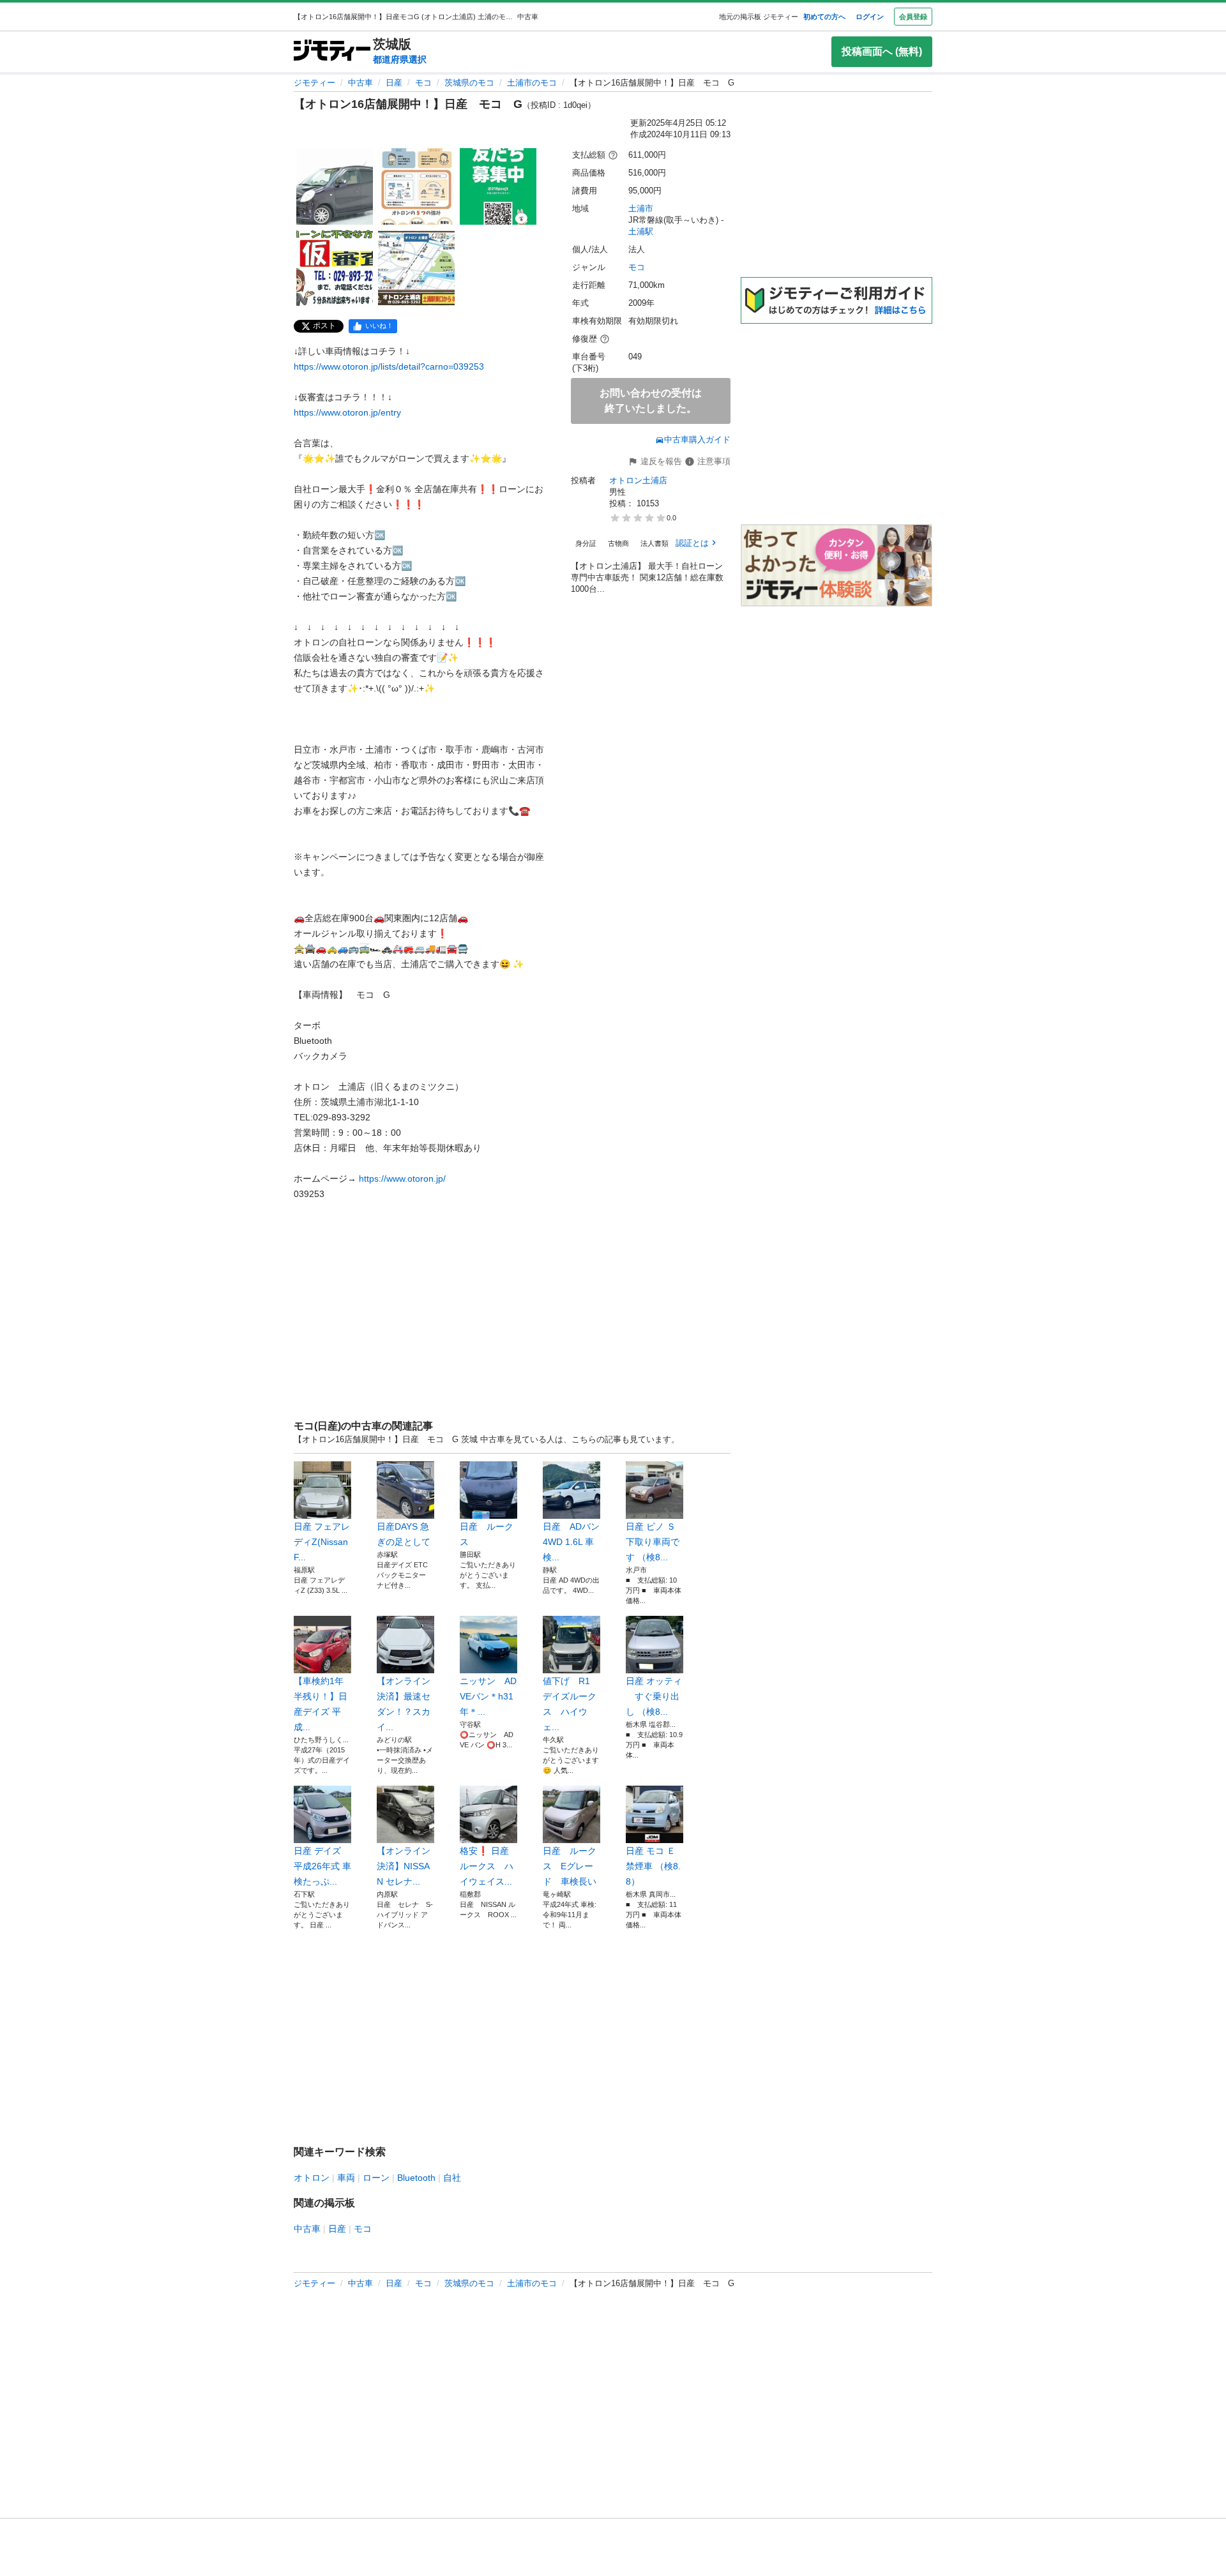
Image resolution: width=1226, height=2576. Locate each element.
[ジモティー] (332, 51)
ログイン (870, 17)
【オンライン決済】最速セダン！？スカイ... (404, 1704)
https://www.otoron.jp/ (402, 1179)
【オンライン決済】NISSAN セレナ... (404, 1866)
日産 (394, 83)
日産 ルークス (487, 1534)
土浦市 (641, 208)
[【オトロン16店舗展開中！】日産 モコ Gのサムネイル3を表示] (498, 186)
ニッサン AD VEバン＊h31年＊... (488, 1696)
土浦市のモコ (532, 83)
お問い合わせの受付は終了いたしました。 (651, 401)
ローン (376, 2178)
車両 (346, 2178)
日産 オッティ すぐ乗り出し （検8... (654, 1696)
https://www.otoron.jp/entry (347, 412)
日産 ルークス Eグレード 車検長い (570, 1866)
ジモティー (314, 83)
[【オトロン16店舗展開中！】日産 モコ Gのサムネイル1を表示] (335, 186)
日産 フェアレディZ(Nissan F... (322, 1542)
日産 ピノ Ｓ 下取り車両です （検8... (655, 1542)
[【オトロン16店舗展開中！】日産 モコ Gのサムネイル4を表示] (335, 268)
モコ (423, 83)
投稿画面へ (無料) (882, 51)
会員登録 (913, 17)
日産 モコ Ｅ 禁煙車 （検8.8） (655, 1866)
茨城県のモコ (469, 83)
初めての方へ (824, 17)
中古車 (360, 83)
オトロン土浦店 (638, 480)
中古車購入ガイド (697, 440)
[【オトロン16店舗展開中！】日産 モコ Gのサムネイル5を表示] (416, 268)
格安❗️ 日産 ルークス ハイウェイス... (488, 1866)
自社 (452, 2178)
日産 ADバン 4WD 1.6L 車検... (571, 1542)
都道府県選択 (400, 59)
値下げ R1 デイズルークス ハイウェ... (570, 1704)
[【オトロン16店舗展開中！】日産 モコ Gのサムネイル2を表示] (416, 186)
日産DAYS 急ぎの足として (404, 1534)
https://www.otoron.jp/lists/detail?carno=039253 (389, 366)
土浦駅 (641, 231)
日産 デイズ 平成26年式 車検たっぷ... (322, 1866)
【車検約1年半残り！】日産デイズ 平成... (321, 1704)
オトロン (312, 2178)
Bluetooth (416, 2178)
